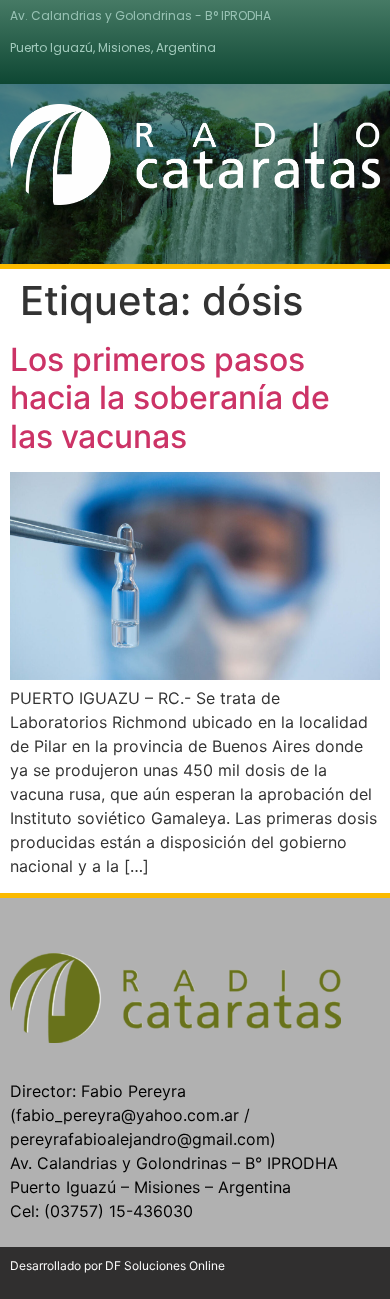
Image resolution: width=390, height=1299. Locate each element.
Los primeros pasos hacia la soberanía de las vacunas (170, 398)
